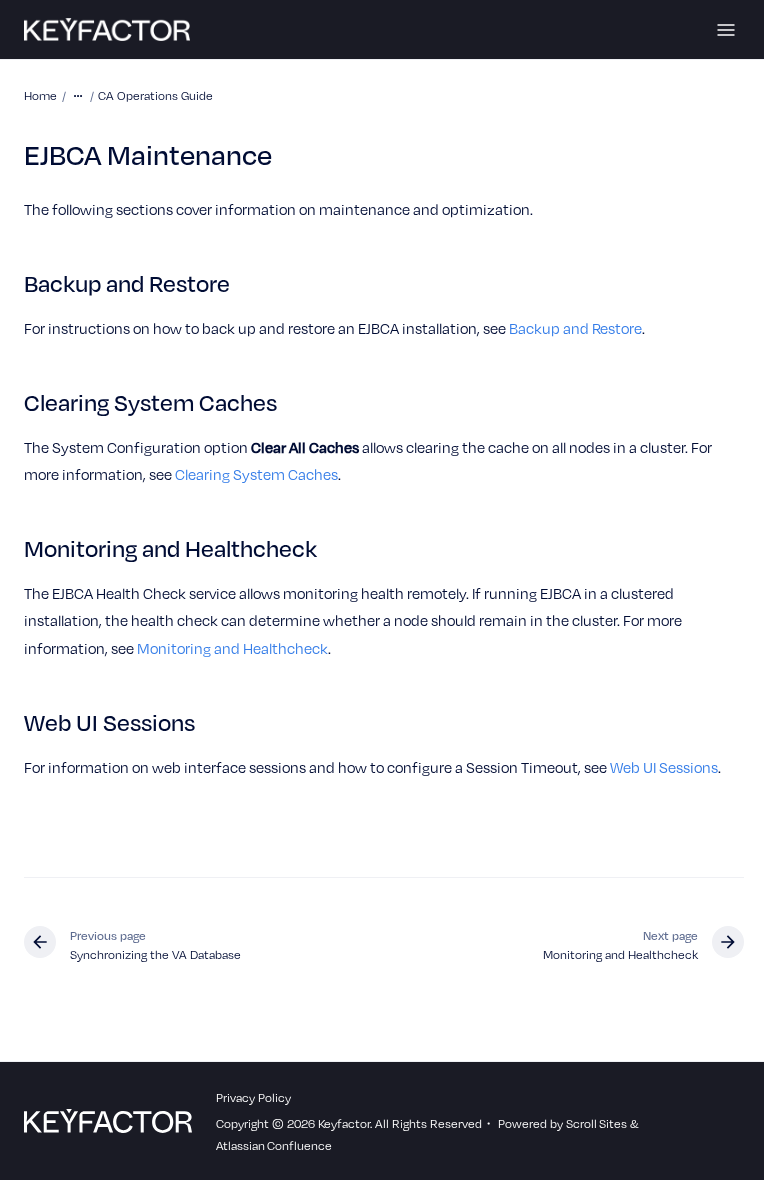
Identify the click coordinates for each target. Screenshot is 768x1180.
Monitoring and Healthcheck (232, 648)
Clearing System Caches (256, 474)
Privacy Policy (253, 1097)
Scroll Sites (596, 1123)
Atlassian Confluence (274, 1145)
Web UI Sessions (664, 767)
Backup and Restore (575, 328)
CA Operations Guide (155, 95)
